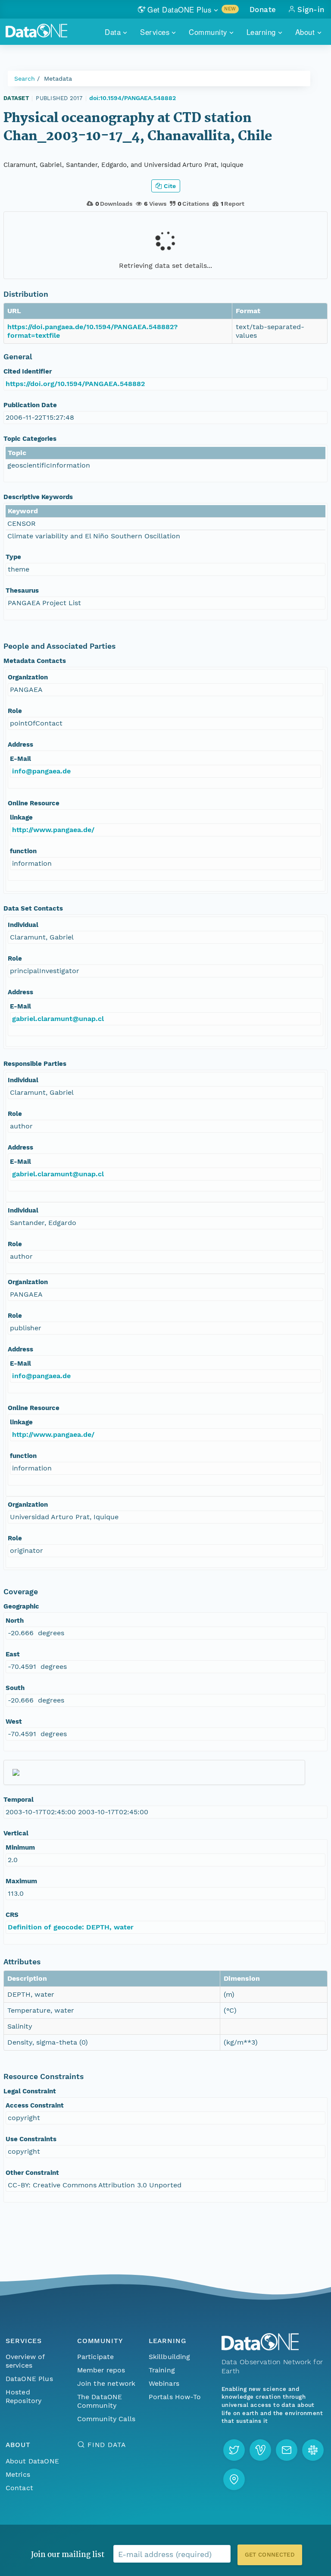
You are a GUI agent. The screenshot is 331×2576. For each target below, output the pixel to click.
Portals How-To (175, 2397)
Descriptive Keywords (38, 497)
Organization (28, 677)
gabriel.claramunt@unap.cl (58, 1019)
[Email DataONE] (287, 2450)
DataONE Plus (29, 2379)
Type (13, 557)
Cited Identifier (28, 371)
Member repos (101, 2370)
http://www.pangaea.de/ (53, 830)
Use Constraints (31, 2139)
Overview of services (25, 2361)
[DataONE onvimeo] (260, 2450)
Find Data (107, 2445)
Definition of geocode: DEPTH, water (71, 1927)
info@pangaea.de (41, 771)
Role (15, 711)
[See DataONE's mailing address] (234, 2479)
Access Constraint (35, 2105)
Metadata (58, 79)
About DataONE (32, 2461)
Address (20, 745)
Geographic (21, 1606)
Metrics (18, 2474)
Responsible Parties (35, 1064)
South (15, 1688)
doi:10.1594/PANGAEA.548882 (133, 98)
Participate (96, 2357)
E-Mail (20, 759)
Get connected (270, 2555)
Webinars (164, 2383)
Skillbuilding (170, 2357)
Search (25, 79)
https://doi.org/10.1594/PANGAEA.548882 (75, 384)
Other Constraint (32, 2173)
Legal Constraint (30, 2091)
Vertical (16, 1833)
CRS (12, 1915)
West (14, 1722)
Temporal (19, 1800)
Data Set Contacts (33, 908)
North (15, 1621)
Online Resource (34, 803)
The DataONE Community (100, 2401)
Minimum (20, 1847)
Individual (23, 925)
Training (162, 2370)
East (13, 1654)
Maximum (21, 1881)
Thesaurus (22, 591)
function (23, 851)
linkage (21, 817)
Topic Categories (30, 439)
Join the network (106, 2383)
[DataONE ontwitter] (234, 2450)
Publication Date (30, 405)
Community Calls (106, 2419)
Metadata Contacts (35, 661)
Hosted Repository (24, 2396)
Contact (19, 2488)
